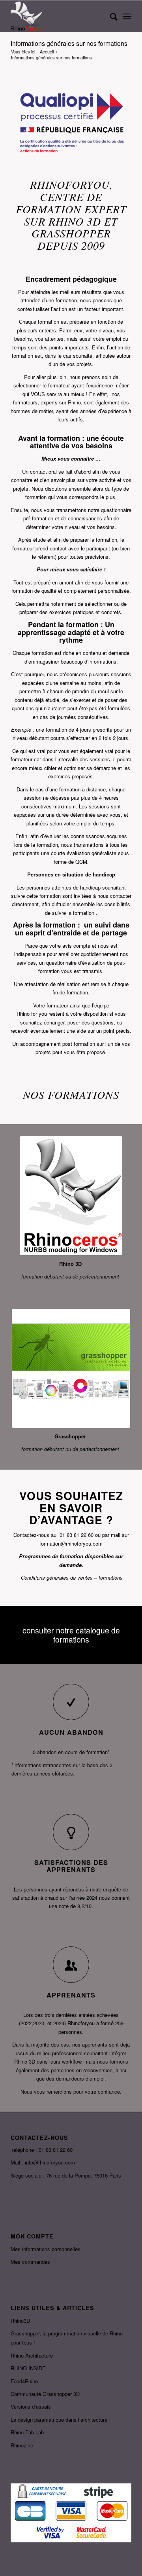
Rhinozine (22, 2445)
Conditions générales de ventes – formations (72, 1577)
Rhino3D (20, 2321)
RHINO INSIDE (28, 2368)
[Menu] (127, 16)
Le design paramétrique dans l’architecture (59, 2420)
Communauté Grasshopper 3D (45, 2394)
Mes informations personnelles (46, 2249)
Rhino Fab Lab (27, 2432)
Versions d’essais (31, 2406)
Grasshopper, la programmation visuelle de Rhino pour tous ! (67, 2338)
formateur (59, 385)
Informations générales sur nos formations (69, 43)
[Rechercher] (110, 16)
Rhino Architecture (32, 2355)
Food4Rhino (24, 2381)
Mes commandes (30, 2262)
